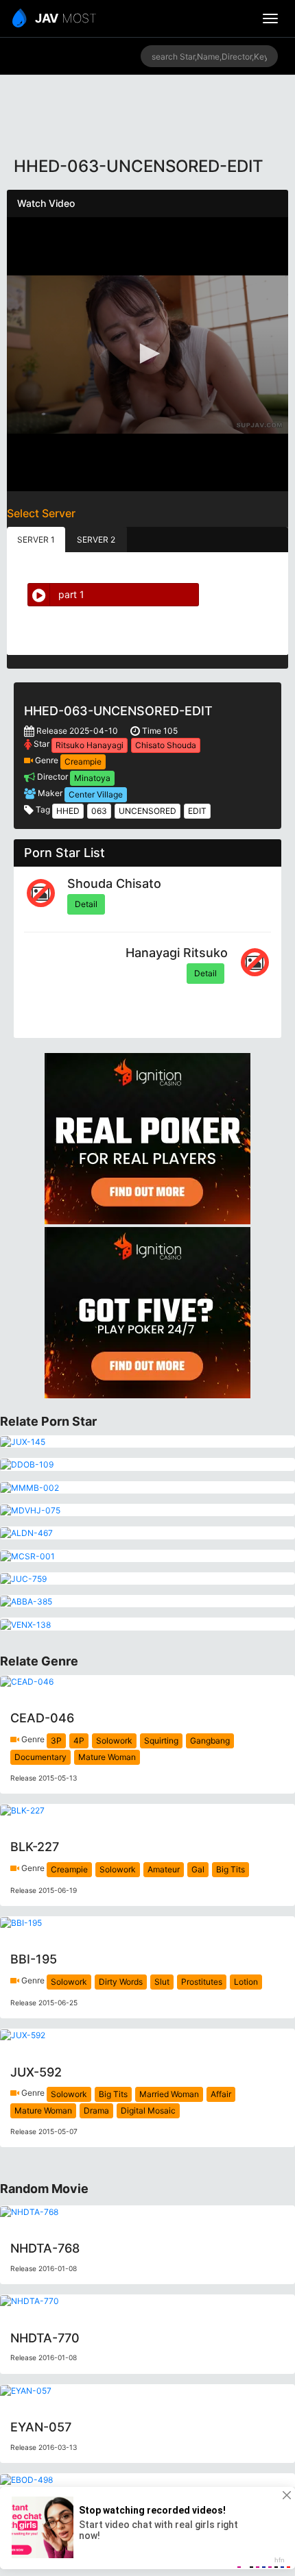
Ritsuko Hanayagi (90, 745)
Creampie (83, 761)
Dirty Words (121, 1982)
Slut (162, 1982)
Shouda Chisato (114, 883)
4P (79, 1741)
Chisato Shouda (166, 745)
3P (56, 1741)
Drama (96, 2110)
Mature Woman (107, 1757)
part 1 (71, 594)
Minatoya (92, 778)
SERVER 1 (36, 540)
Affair (221, 2094)
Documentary (40, 1757)
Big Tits (231, 1869)
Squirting (161, 1741)
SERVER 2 (96, 540)
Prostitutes (202, 1982)
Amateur (164, 1869)
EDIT (197, 811)
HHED (68, 811)
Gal (198, 1869)
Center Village (96, 794)
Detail (86, 904)
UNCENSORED (147, 811)
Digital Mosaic (148, 2110)
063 (99, 811)
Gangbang (210, 1741)
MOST (66, 18)
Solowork (114, 1741)
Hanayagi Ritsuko (177, 953)
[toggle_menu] (270, 18)
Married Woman (169, 2094)
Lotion (246, 1982)
